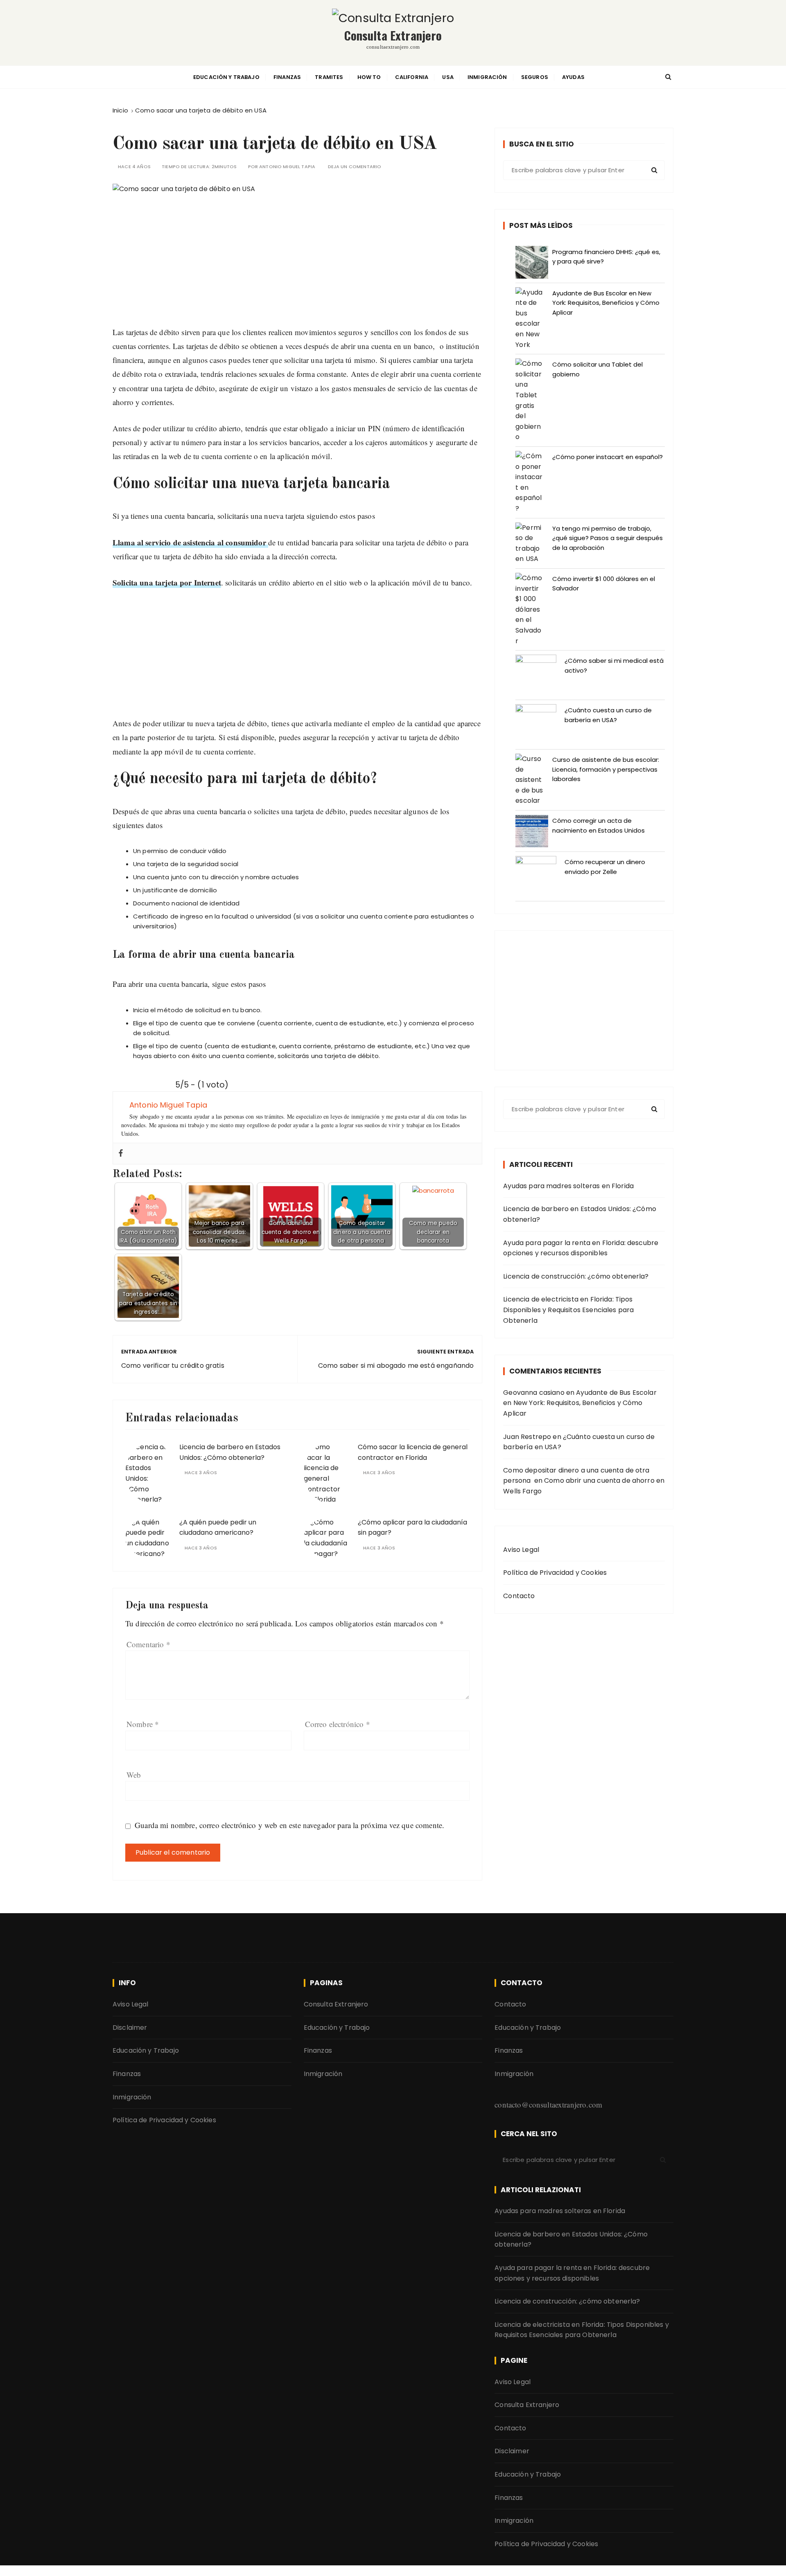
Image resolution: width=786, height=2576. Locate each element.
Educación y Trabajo (226, 77)
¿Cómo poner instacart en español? (608, 457)
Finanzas (287, 77)
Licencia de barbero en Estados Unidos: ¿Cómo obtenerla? (580, 1214)
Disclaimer (130, 2028)
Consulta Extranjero (393, 35)
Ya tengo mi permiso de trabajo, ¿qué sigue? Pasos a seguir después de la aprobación (608, 538)
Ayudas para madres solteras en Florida (568, 1186)
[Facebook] (121, 1154)
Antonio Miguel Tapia (287, 167)
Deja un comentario (355, 167)
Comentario (148, 1644)
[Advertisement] (297, 268)
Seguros (535, 77)
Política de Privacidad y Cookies (555, 1573)
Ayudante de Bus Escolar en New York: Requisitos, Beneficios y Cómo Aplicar (606, 303)
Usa (448, 77)
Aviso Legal (521, 1550)
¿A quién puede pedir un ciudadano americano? (218, 1528)
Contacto (519, 1596)
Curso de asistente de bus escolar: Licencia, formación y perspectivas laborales (606, 769)
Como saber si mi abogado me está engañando (396, 1366)
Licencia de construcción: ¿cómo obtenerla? (576, 1276)
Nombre (143, 1724)
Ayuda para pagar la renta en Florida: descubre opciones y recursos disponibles (581, 1248)
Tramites (329, 77)
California (412, 77)
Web (134, 1775)
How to (369, 77)
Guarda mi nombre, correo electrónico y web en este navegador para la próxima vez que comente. (289, 1825)
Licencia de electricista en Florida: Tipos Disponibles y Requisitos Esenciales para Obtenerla (568, 1310)
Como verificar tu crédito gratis (173, 1366)
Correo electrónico (338, 1724)
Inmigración (487, 77)
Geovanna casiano (534, 1393)
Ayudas (573, 77)
